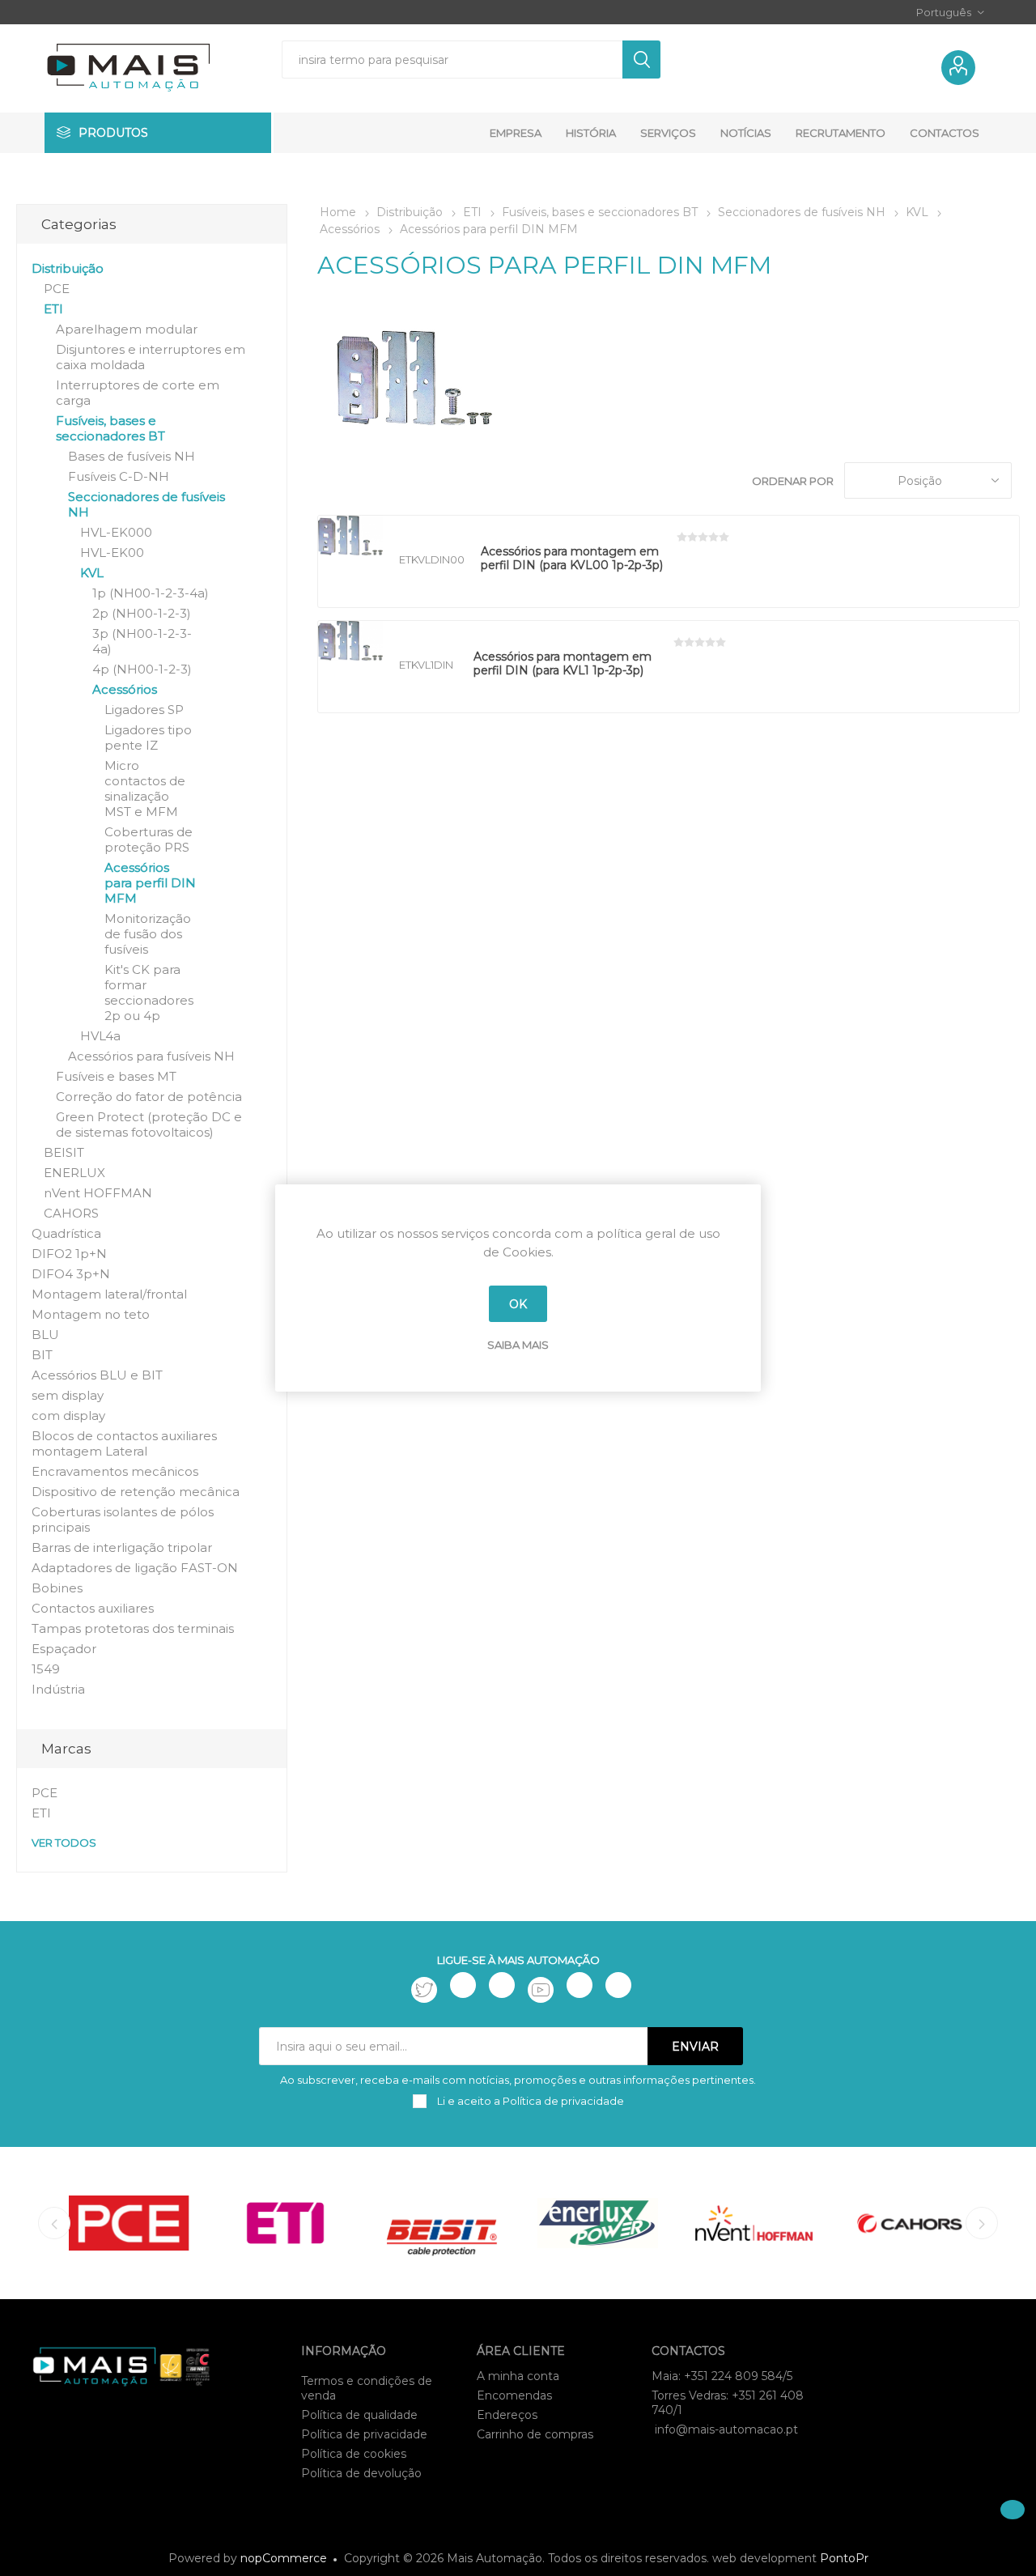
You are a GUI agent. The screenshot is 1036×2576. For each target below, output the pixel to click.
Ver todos (64, 1843)
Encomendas (514, 2395)
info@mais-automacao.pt (726, 2429)
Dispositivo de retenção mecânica (136, 1492)
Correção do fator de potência (149, 1097)
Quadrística (66, 1233)
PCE (57, 289)
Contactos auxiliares (93, 1608)
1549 (46, 1669)
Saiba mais (518, 1345)
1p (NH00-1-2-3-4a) (151, 593)
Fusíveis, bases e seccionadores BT (110, 428)
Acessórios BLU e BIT (97, 1375)
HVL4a (100, 1036)
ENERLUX (74, 1173)
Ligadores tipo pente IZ (148, 738)
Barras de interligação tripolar (122, 1547)
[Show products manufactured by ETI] (285, 2223)
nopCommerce (284, 2558)
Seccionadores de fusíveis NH (146, 504)
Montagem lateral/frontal (109, 1294)
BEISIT (64, 1152)
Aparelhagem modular (127, 329)
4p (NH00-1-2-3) (142, 669)
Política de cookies (354, 2454)
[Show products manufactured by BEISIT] (442, 2223)
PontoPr (844, 2558)
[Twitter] (424, 1990)
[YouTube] (541, 1990)
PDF (705, 574)
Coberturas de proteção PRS (149, 840)
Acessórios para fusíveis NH (151, 1056)
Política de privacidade (364, 2434)
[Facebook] (463, 1985)
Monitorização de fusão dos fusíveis (148, 934)
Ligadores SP (144, 710)
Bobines (57, 1588)
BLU (45, 1335)
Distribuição (68, 268)
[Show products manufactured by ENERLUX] (598, 2223)
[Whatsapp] (618, 1985)
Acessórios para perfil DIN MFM (150, 883)
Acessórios (125, 689)
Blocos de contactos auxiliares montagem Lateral (124, 1443)
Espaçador (64, 1649)
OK (518, 1304)
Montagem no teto (91, 1314)
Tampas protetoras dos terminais (133, 1628)
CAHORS (71, 1213)
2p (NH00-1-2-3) (142, 613)
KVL (92, 573)
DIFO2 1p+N (69, 1254)
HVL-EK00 (112, 553)
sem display (68, 1395)
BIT (42, 1355)
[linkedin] (580, 1985)
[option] (129, 2223)
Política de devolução (361, 2473)
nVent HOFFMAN (98, 1193)
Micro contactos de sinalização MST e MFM (145, 789)
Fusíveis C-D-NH (119, 476)
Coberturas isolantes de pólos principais (123, 1520)
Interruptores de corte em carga (138, 393)
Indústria (58, 1689)
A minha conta (518, 2376)
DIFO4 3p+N (71, 1274)
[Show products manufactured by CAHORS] (910, 2223)
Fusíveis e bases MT (116, 1076)
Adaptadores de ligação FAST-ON (135, 1568)
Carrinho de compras (535, 2434)
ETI (53, 309)
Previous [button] (54, 2223)
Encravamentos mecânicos (115, 1471)
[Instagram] (502, 1985)
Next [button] (982, 2223)
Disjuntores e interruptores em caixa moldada (151, 357)
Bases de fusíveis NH (132, 456)
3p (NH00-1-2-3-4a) (142, 641)
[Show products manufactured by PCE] (129, 2223)
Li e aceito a (529, 2101)
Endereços (507, 2415)
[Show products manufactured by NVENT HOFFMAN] (754, 2223)
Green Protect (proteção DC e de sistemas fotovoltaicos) (149, 1124)
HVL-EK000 (116, 532)
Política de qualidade (359, 2415)
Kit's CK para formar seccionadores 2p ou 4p (149, 993)
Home (338, 212)
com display (68, 1416)
